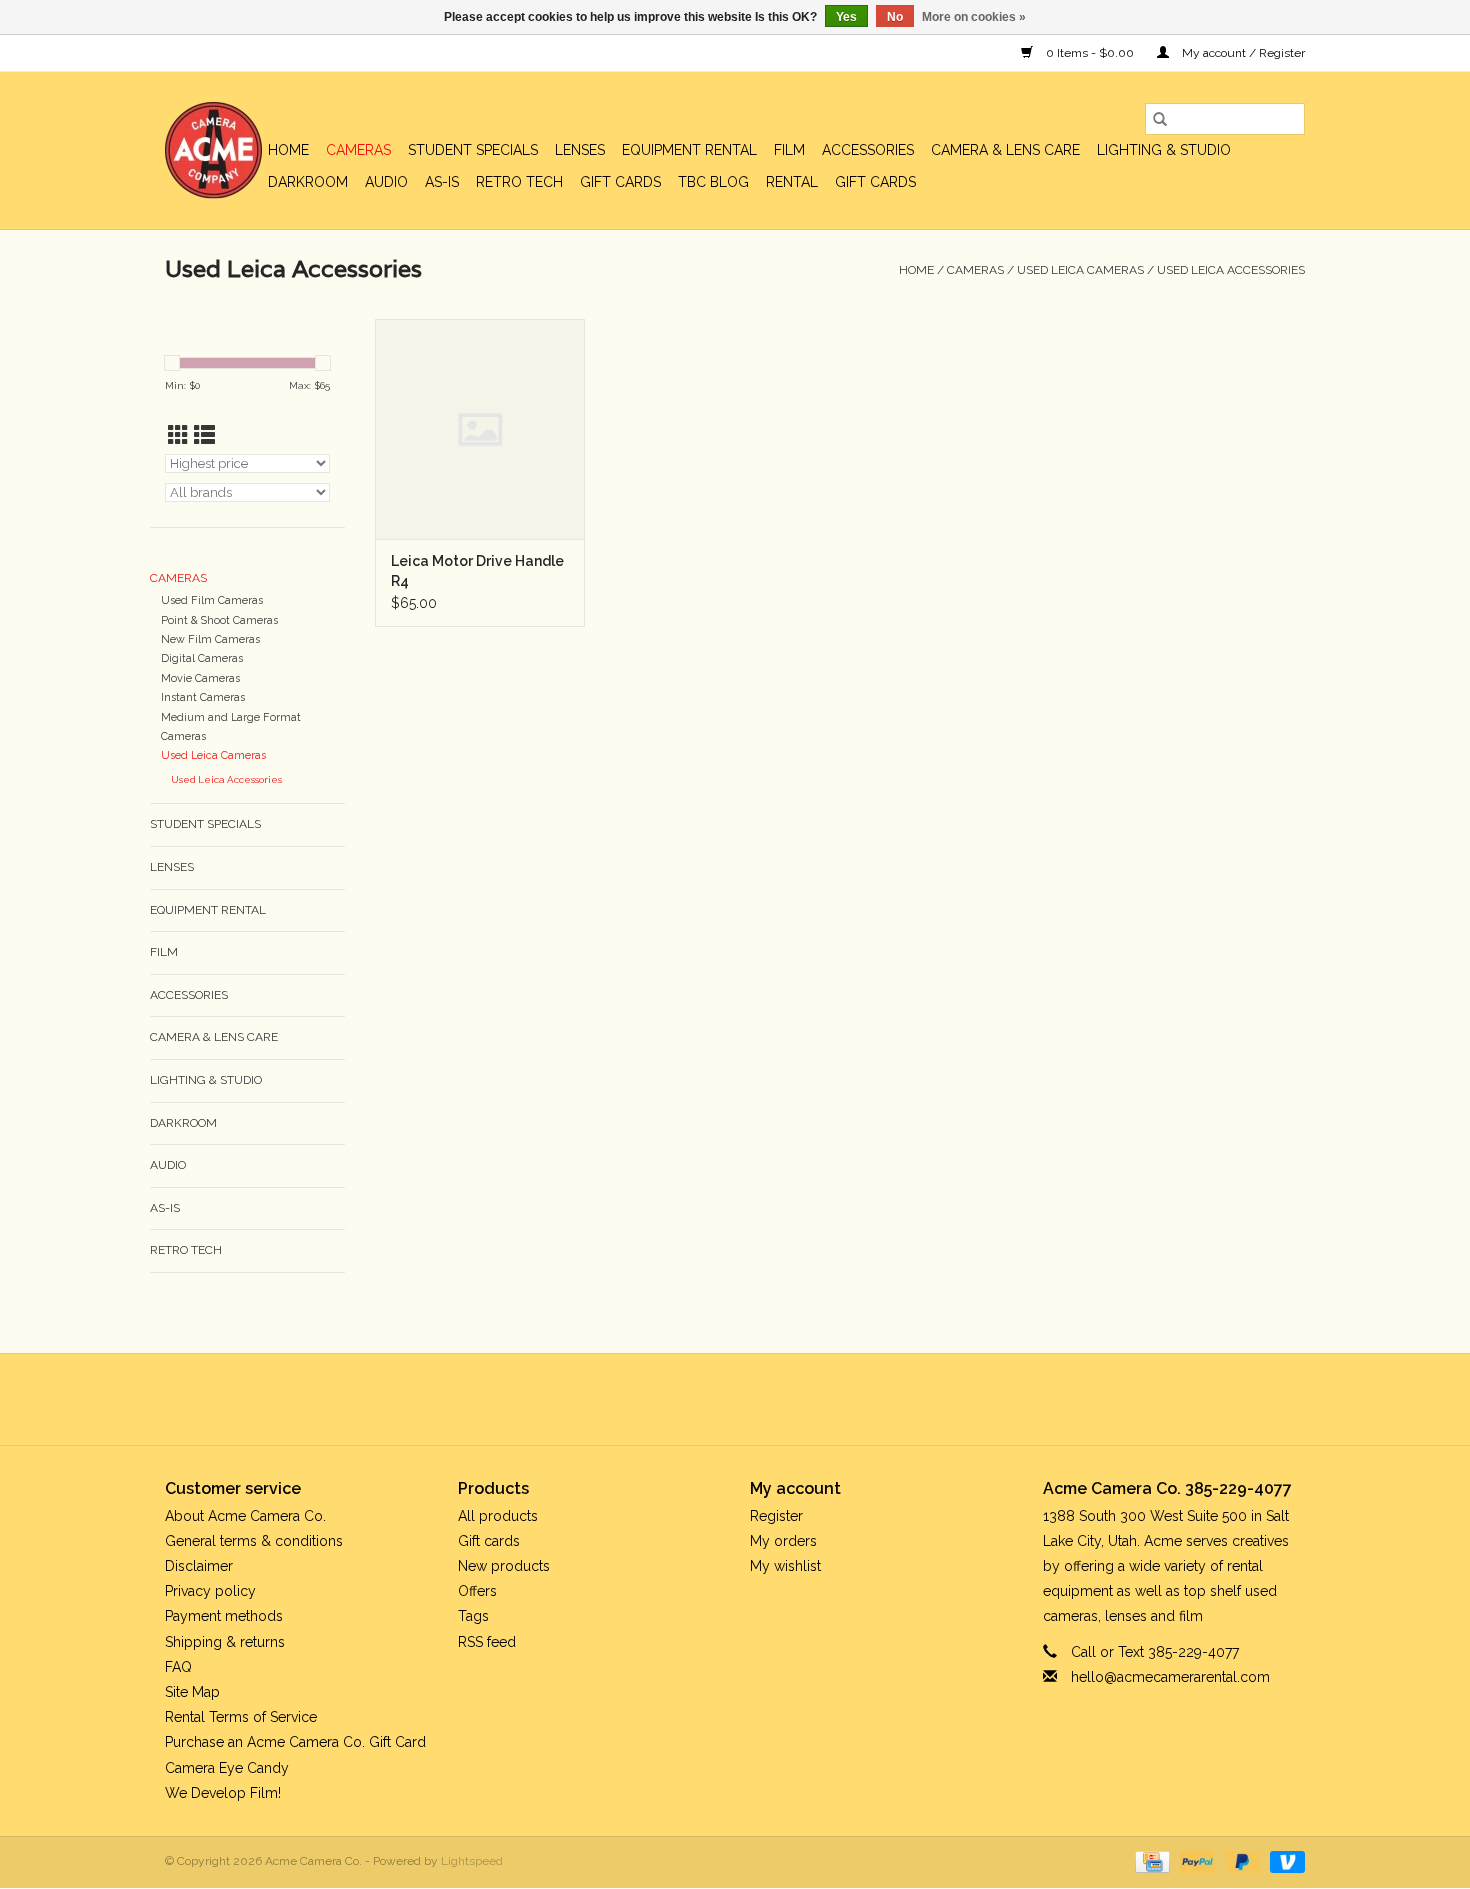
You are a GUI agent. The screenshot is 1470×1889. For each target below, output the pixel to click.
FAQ (178, 1667)
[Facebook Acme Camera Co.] (681, 1399)
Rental (792, 182)
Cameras (358, 150)
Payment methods (224, 1616)
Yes (846, 17)
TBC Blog (713, 182)
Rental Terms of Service (241, 1717)
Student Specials (473, 150)
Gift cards (620, 182)
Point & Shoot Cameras (219, 620)
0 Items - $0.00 (1090, 53)
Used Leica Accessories (1231, 270)
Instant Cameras (203, 697)
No (895, 17)
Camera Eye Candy (227, 1768)
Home (288, 150)
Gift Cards (875, 182)
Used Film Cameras (212, 600)
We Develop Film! (223, 1793)
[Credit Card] (1150, 1861)
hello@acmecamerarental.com (1170, 1677)
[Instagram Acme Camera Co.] (789, 1399)
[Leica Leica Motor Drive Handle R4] (480, 429)
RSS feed (487, 1642)
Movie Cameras (200, 678)
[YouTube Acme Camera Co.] (753, 1399)
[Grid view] (178, 435)
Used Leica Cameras (1080, 270)
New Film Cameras (210, 639)
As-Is (442, 182)
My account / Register (1242, 53)
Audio (386, 182)
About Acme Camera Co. (245, 1516)
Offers (477, 1591)
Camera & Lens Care (1005, 150)
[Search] (1160, 119)
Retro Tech (519, 182)
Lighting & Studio (1164, 150)
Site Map (192, 1692)
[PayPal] (1195, 1861)
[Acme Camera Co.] (213, 150)
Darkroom (308, 182)
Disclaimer (199, 1566)
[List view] (204, 435)
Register (776, 1516)
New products (504, 1566)
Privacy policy (210, 1591)
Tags (473, 1616)
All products (498, 1516)
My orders (783, 1541)
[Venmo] (1284, 1861)
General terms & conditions (254, 1541)
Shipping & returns (225, 1642)
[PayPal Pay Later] (1240, 1861)
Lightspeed (472, 1861)
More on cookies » (974, 17)
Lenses (580, 150)
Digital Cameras (202, 658)
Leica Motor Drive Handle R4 (477, 571)
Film (789, 150)
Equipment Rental (689, 150)
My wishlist (785, 1566)
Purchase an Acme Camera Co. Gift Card (295, 1742)
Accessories (868, 150)
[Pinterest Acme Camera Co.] (717, 1399)
